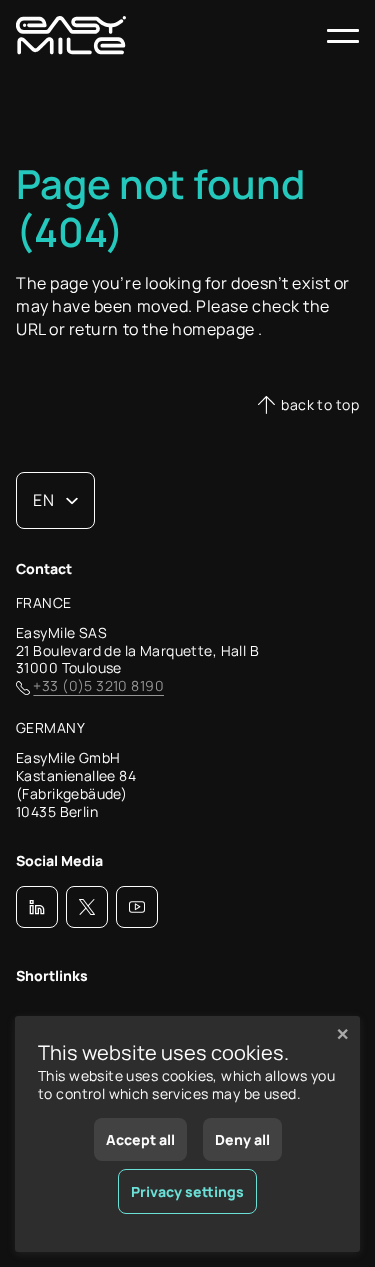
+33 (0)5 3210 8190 (98, 686)
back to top (320, 404)
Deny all (242, 1139)
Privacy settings (187, 1191)
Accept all (140, 1139)
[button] (37, 907)
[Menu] (343, 36)
